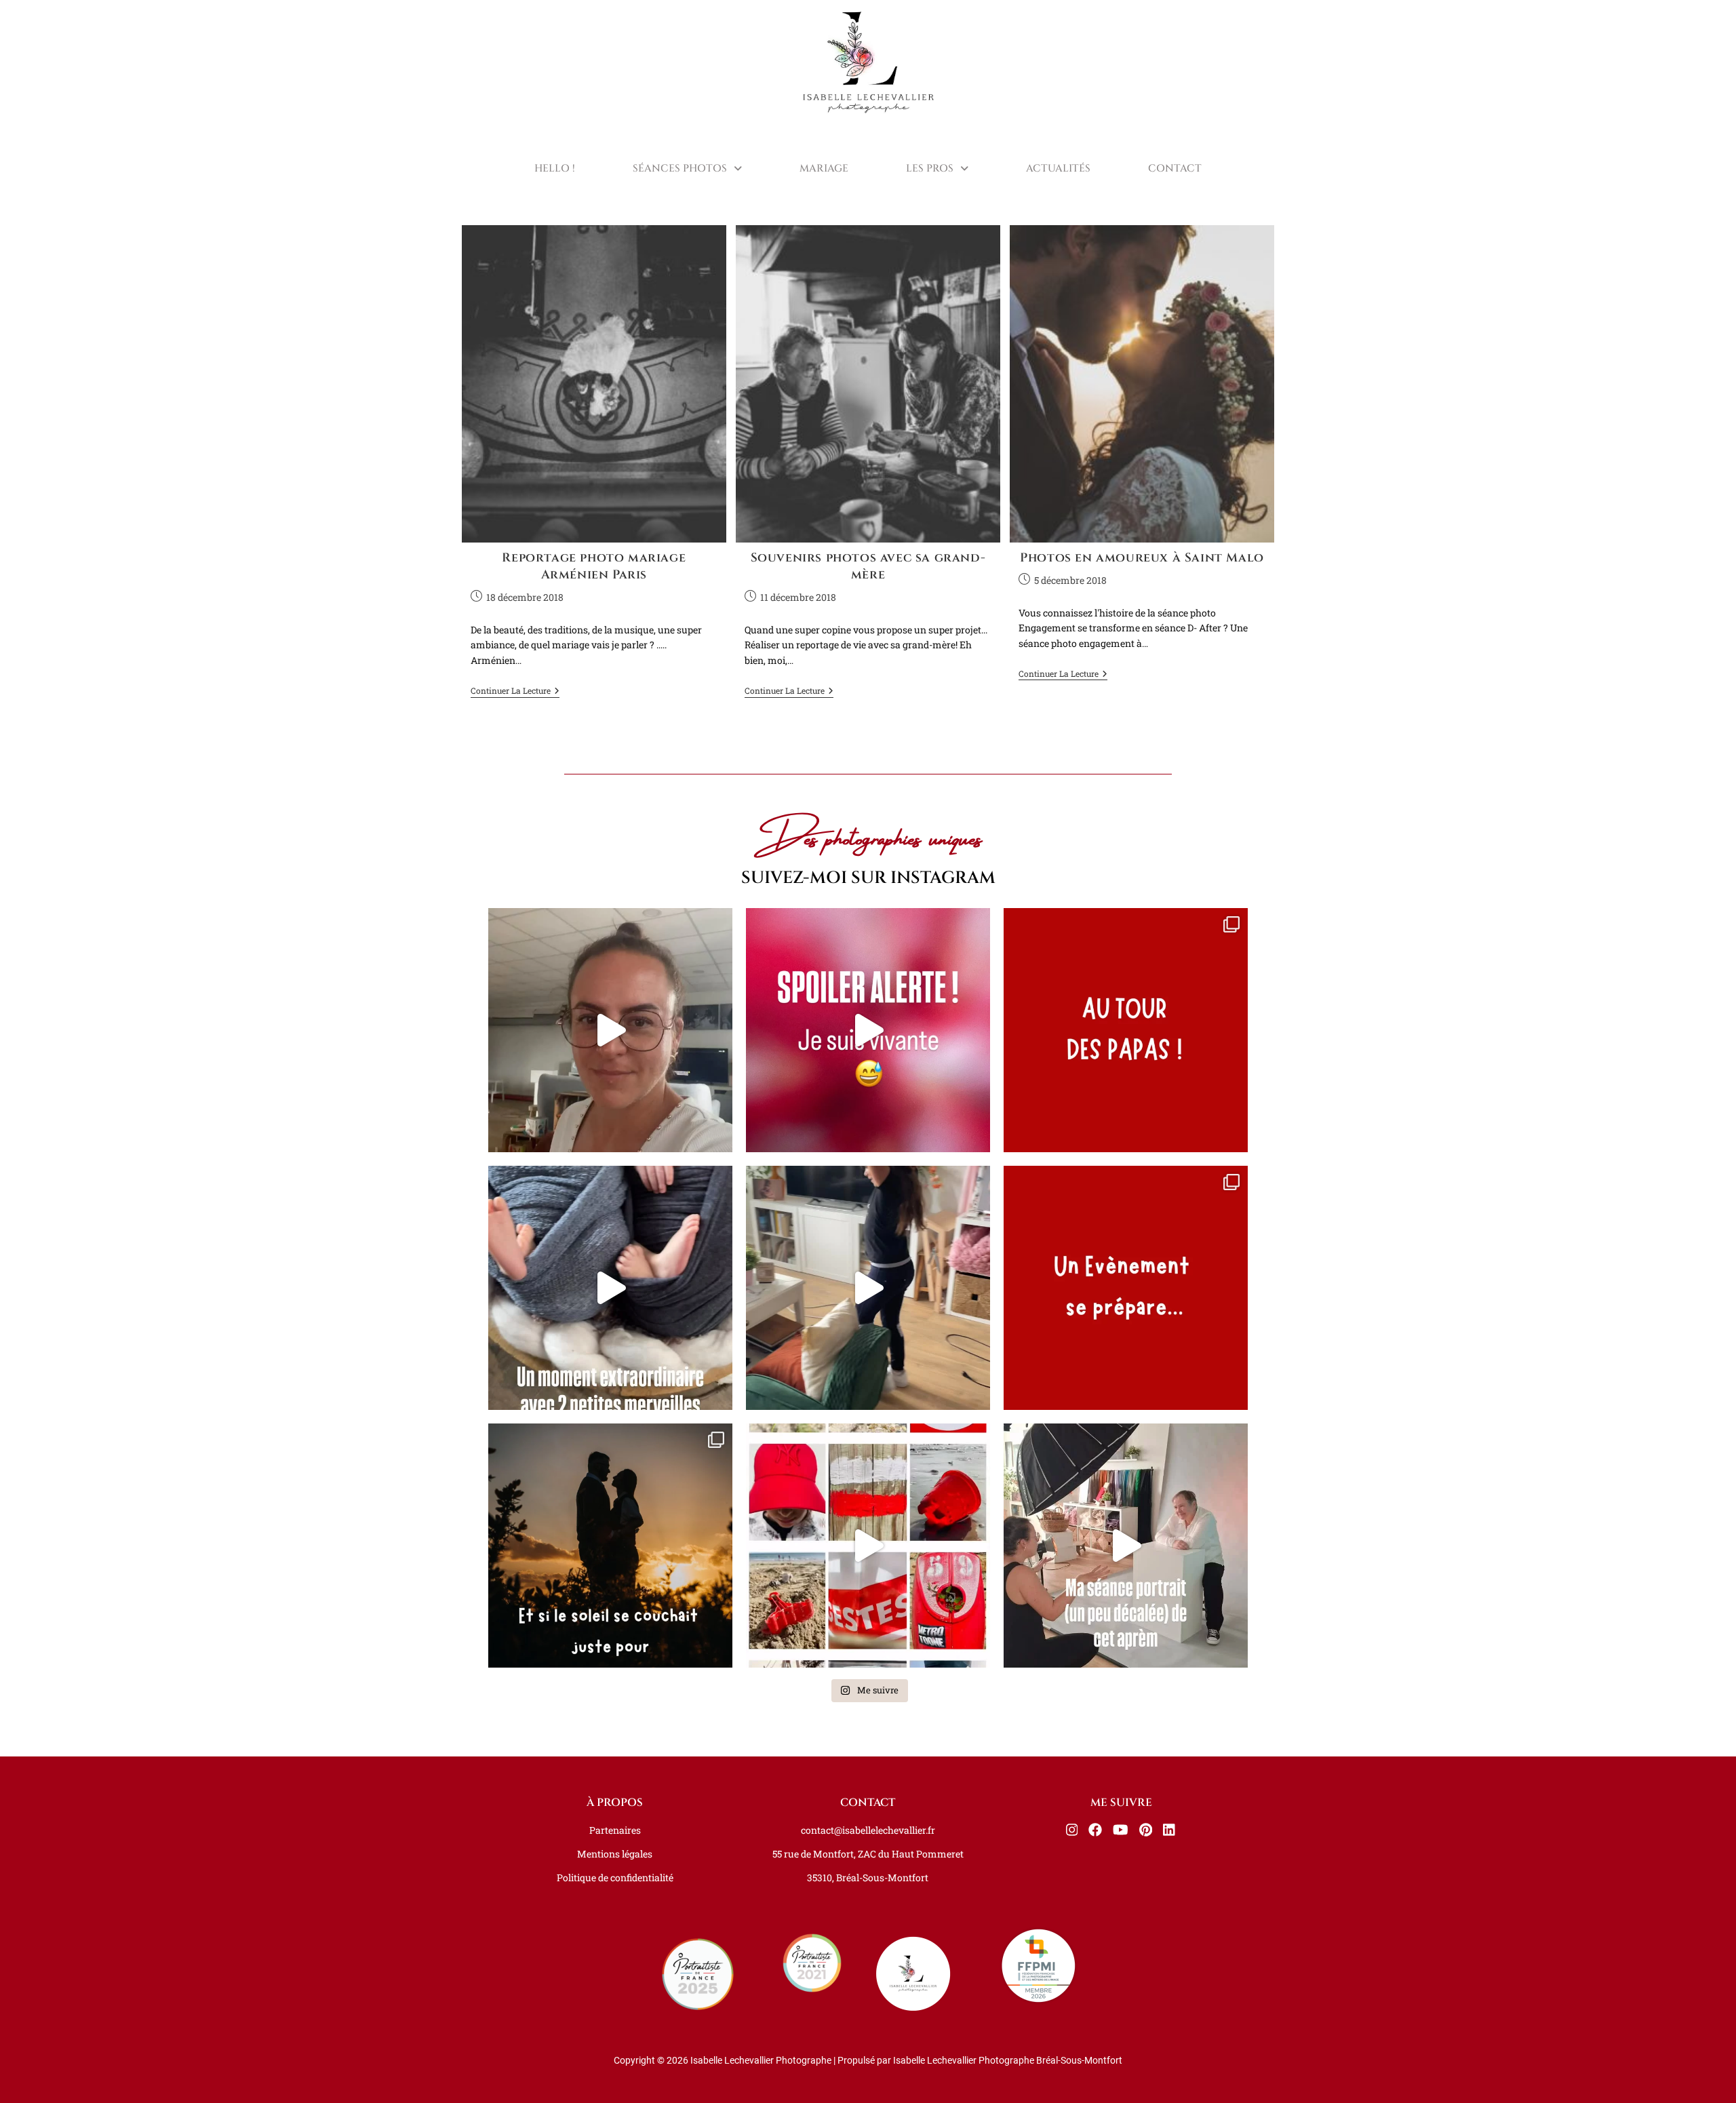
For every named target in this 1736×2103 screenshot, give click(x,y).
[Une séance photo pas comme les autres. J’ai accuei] (610, 1288)
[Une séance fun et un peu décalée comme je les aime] (1126, 1546)
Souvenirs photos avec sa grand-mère (868, 566)
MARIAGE (824, 169)
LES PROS (930, 169)
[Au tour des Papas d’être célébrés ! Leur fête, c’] (1126, 1030)
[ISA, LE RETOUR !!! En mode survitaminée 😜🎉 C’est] (610, 1030)
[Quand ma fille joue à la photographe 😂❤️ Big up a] (868, 1288)
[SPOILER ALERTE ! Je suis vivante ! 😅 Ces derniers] (868, 1030)
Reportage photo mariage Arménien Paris (594, 566)
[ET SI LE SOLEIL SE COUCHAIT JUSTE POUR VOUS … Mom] (610, 1546)
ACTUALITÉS (1058, 169)
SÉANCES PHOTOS (680, 169)
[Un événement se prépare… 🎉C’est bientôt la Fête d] (1126, 1288)
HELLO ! (555, 169)
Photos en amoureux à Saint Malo (1142, 558)
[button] (687, 169)
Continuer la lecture (515, 691)
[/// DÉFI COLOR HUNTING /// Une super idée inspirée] (868, 1546)
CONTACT (1175, 169)
